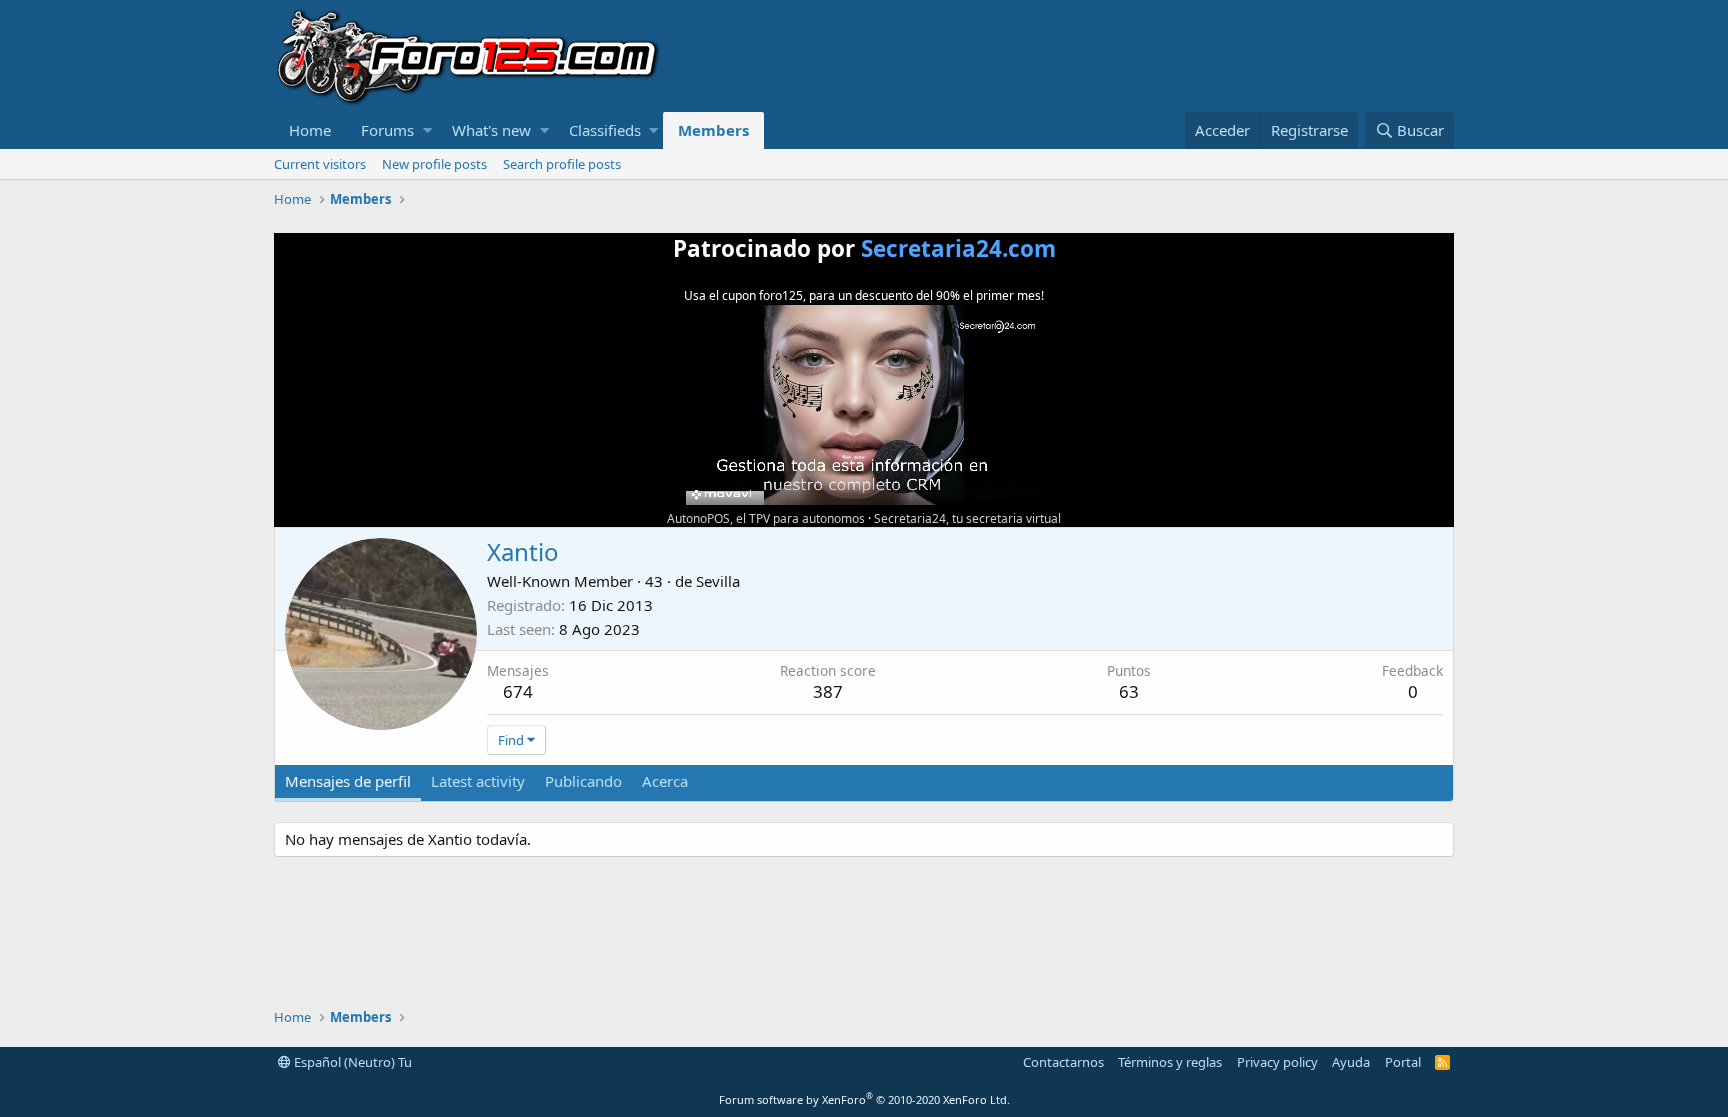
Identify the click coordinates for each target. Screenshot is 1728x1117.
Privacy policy (1277, 1062)
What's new (491, 130)
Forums (387, 130)
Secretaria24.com (958, 248)
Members (713, 130)
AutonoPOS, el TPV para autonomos (766, 518)
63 (1129, 691)
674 (518, 691)
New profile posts (434, 164)
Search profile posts (562, 164)
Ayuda (1351, 1062)
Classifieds (605, 130)
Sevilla (718, 581)
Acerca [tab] (665, 781)
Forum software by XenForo (864, 1099)
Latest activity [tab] (478, 781)
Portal (1403, 1062)
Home (310, 130)
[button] (427, 130)
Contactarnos (1063, 1062)
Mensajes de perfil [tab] (348, 781)
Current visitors (320, 164)
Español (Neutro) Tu (351, 1062)
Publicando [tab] (583, 781)
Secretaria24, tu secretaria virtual (967, 518)
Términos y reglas (1170, 1062)
